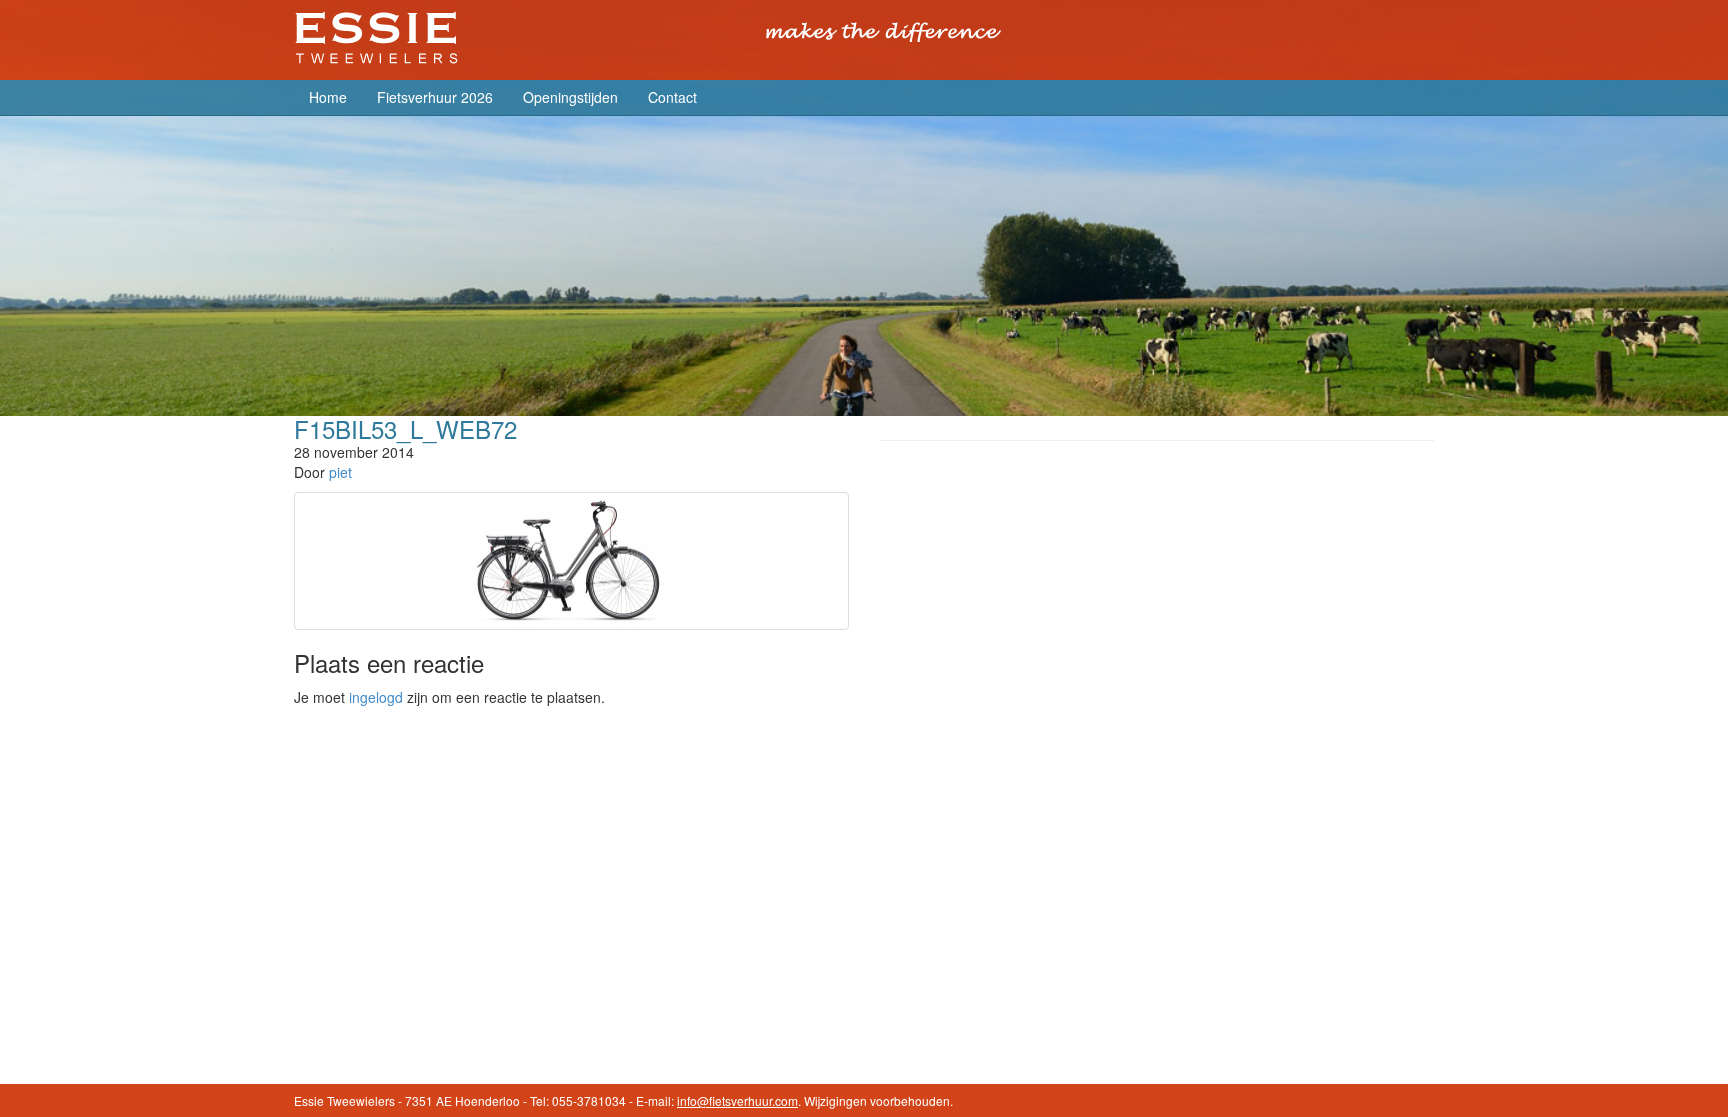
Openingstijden (570, 97)
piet (340, 472)
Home (328, 97)
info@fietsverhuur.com (737, 1100)
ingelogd (376, 697)
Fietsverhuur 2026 (435, 97)
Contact (672, 97)
